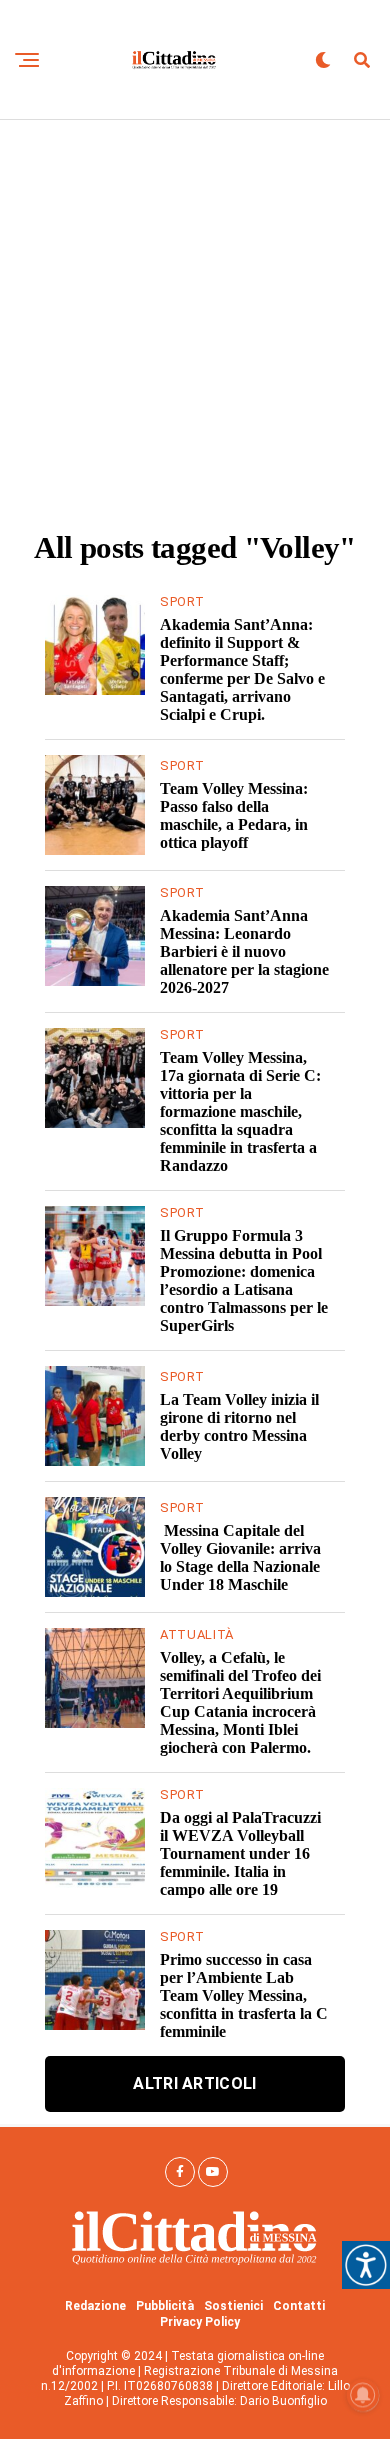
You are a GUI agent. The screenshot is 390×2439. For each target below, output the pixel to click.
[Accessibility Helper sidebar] (366, 2265)
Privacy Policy (200, 2322)
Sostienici (233, 2306)
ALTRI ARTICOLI (194, 2083)
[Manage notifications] (363, 2395)
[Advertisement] (195, 325)
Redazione (95, 2306)
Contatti (299, 2306)
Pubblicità (165, 2306)
